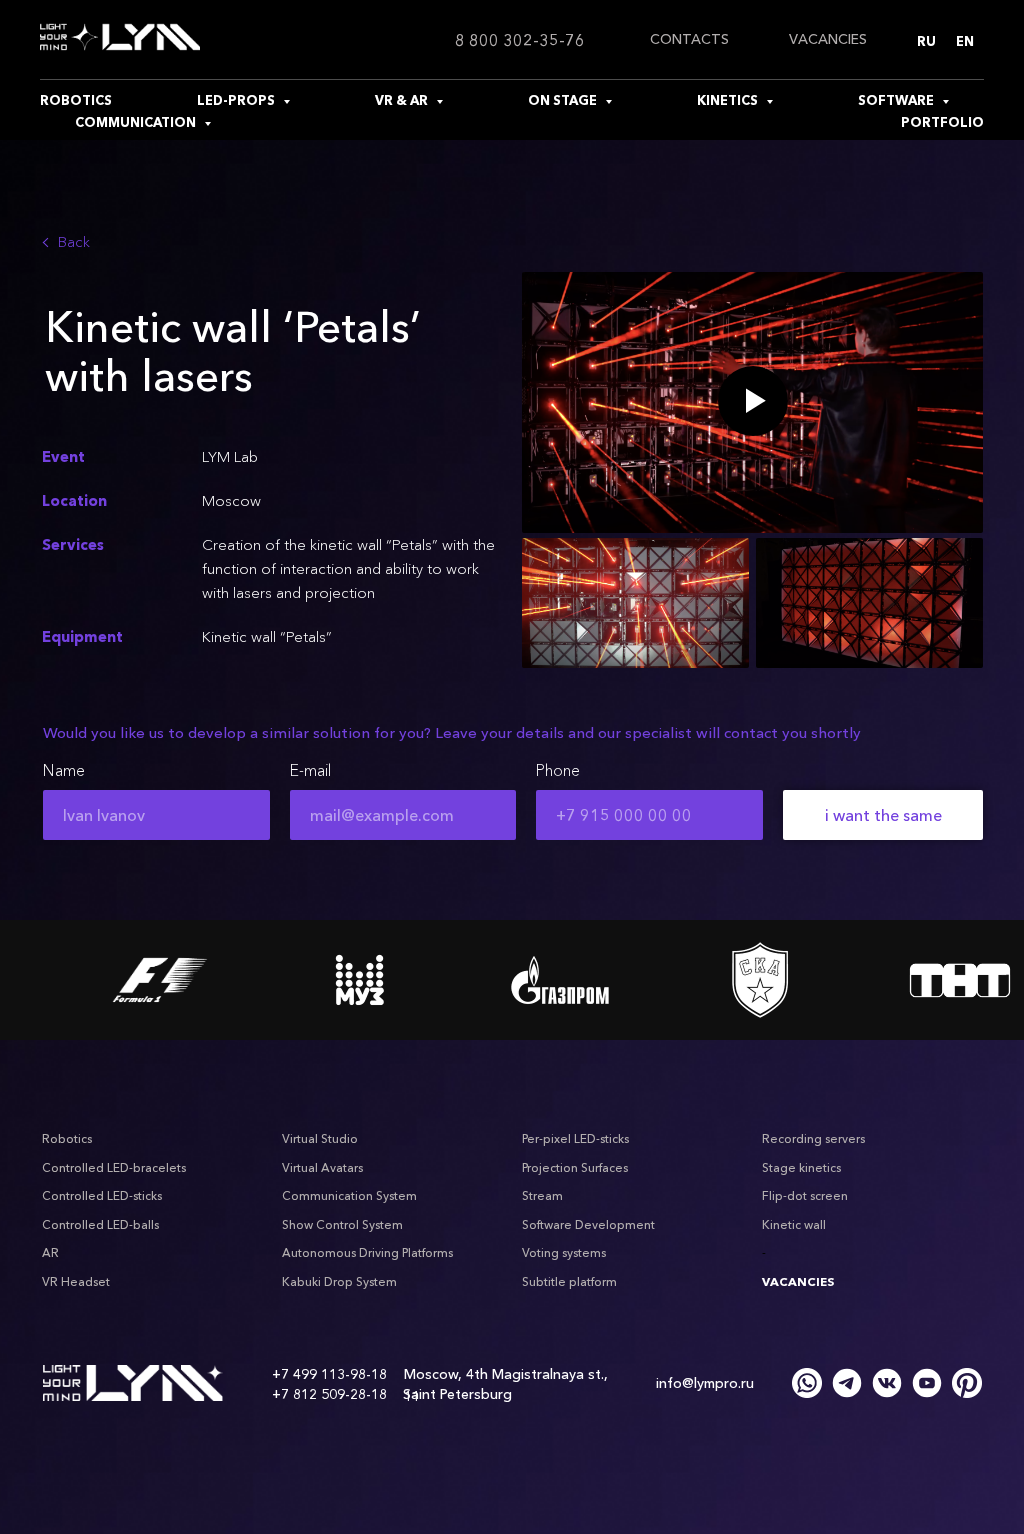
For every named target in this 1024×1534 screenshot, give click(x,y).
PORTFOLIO (942, 122)
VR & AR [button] (403, 100)
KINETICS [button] (729, 100)
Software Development (588, 1224)
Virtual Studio (320, 1138)
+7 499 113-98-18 (329, 1374)
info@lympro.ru (705, 1383)
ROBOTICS (76, 100)
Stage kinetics (801, 1167)
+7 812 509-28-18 (329, 1394)
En (965, 41)
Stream (542, 1195)
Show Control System (342, 1224)
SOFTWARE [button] (897, 100)
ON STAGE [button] (564, 100)
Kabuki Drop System (339, 1281)
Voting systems (564, 1252)
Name (64, 770)
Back (74, 241)
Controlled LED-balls (100, 1224)
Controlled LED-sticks (102, 1195)
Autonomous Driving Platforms (367, 1252)
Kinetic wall (794, 1224)
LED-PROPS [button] (237, 100)
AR (50, 1252)
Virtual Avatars (322, 1167)
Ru (926, 41)
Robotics (67, 1138)
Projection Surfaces (575, 1167)
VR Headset (76, 1281)
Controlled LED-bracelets (114, 1167)
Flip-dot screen (805, 1195)
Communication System (349, 1195)
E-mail (310, 770)
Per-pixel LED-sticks (575, 1138)
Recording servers (813, 1138)
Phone (558, 770)
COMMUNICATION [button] (137, 122)
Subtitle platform (569, 1281)
